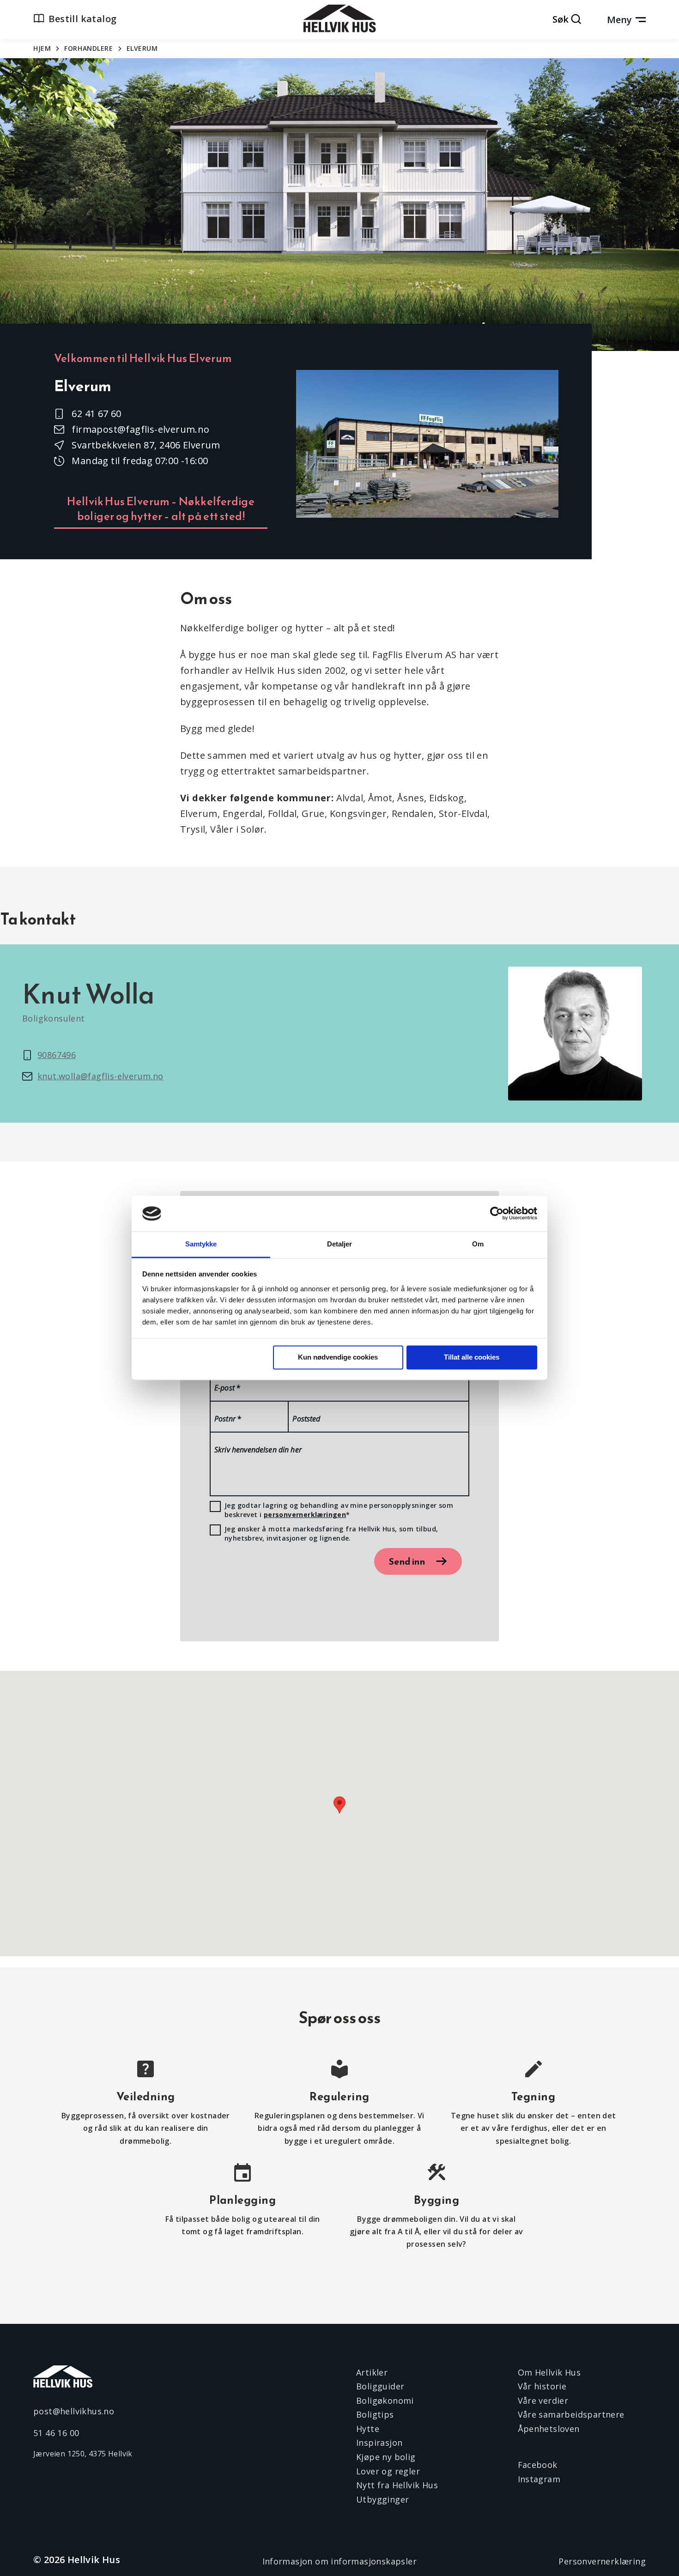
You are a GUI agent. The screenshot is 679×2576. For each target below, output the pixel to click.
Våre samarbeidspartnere (571, 2414)
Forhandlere (88, 48)
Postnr (228, 1419)
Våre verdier (543, 2401)
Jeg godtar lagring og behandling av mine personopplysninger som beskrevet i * (339, 1510)
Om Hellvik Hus (549, 2372)
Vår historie (542, 2386)
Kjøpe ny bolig (386, 2457)
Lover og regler (388, 2471)
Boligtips (375, 2414)
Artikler (372, 2372)
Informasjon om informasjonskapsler (340, 2561)
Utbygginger (382, 2499)
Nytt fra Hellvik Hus (397, 2485)
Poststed (306, 1419)
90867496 (57, 1055)
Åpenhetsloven (549, 2429)
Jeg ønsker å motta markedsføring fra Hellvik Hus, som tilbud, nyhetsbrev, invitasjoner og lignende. (331, 1533)
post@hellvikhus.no (74, 2411)
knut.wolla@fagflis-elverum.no (100, 1076)
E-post (227, 1388)
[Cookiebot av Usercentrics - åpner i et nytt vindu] (497, 1214)
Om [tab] (478, 1244)
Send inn (407, 1561)
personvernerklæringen (305, 1515)
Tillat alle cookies (472, 1358)
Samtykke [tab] (201, 1244)
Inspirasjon (379, 2443)
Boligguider (380, 2386)
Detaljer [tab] (340, 1244)
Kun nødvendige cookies (338, 1358)
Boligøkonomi (385, 2401)
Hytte (368, 2429)
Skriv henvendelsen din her (258, 1450)
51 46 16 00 (56, 2433)
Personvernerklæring (602, 2561)
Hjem (42, 48)
